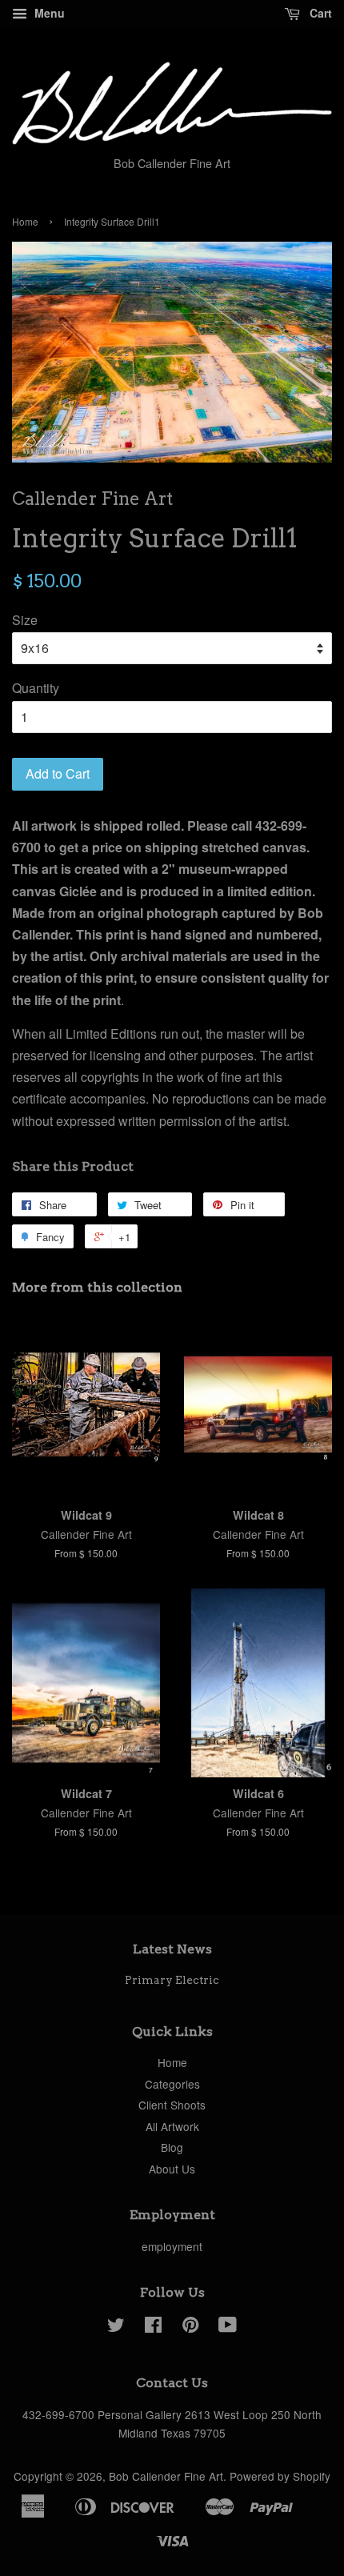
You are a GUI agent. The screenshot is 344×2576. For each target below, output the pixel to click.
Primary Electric (172, 1980)
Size (25, 620)
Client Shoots (172, 2105)
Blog (172, 2147)
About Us (172, 2169)
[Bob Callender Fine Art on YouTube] (228, 2327)
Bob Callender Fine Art (166, 2476)
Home (25, 221)
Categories (172, 2084)
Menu (48, 13)
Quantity (36, 688)
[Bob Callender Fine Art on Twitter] (116, 2327)
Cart (319, 13)
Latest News (172, 1949)
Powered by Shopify (280, 2476)
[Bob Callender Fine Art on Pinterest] (190, 2327)
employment (172, 2246)
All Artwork (172, 2126)
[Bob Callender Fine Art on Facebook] (153, 2327)
